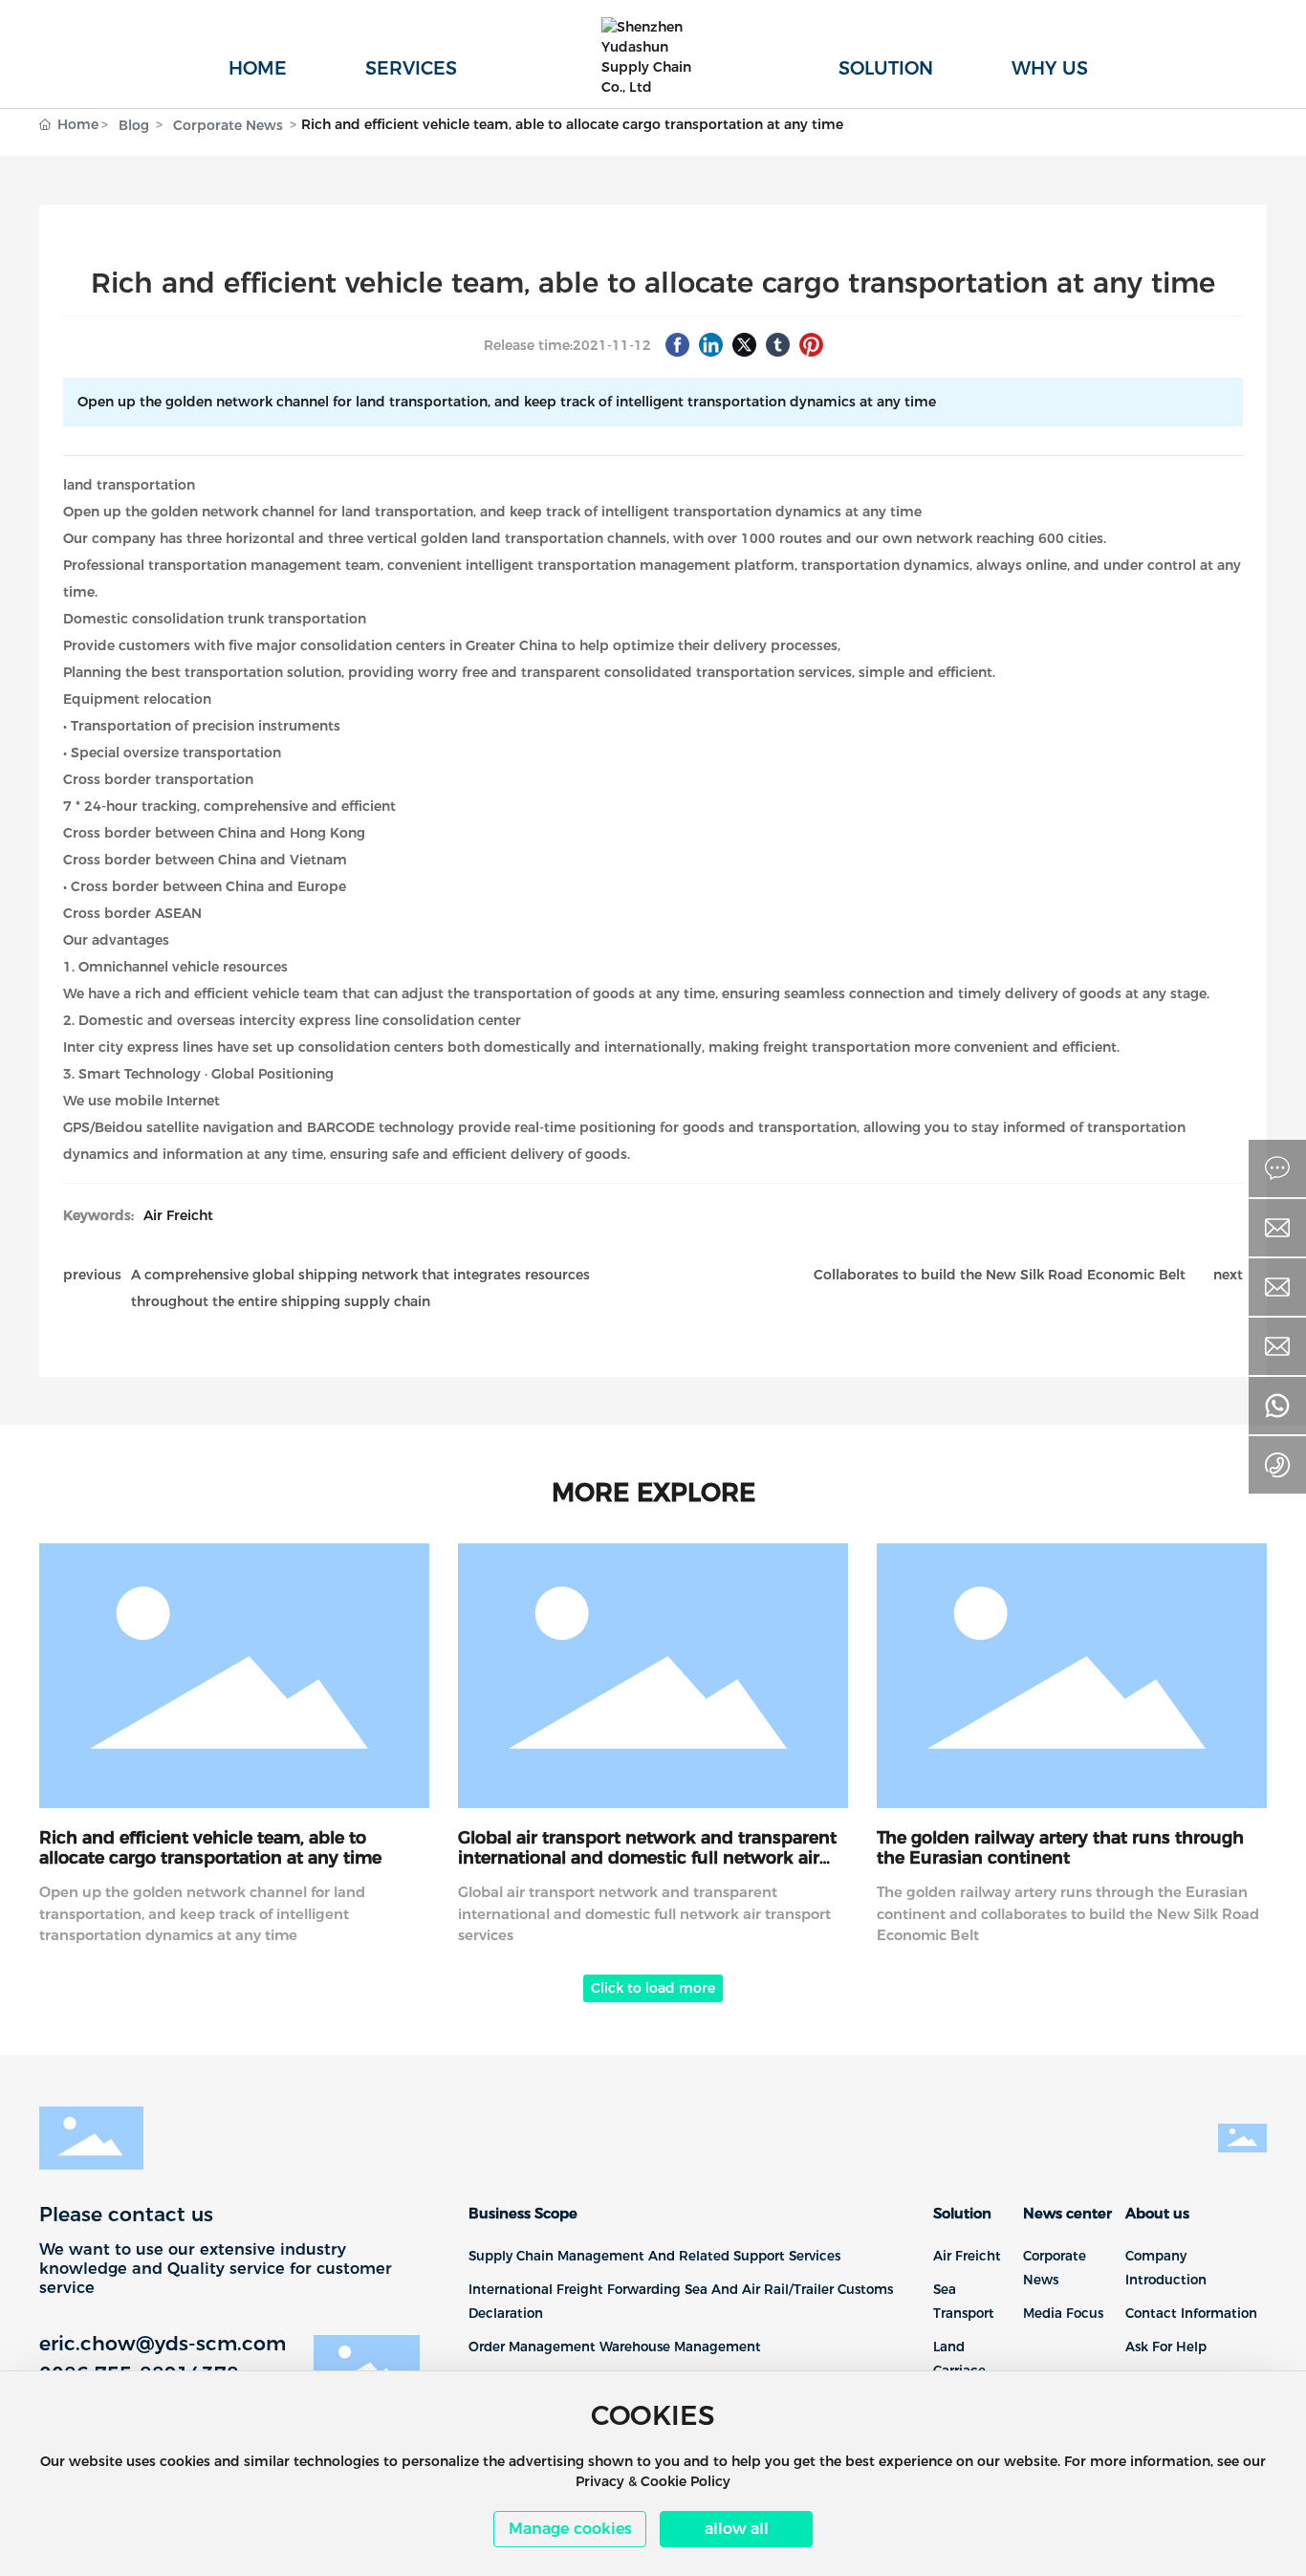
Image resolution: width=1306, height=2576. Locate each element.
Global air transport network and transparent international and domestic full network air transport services (647, 1857)
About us (1157, 2214)
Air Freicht (178, 1215)
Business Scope (523, 2214)
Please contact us (126, 2214)
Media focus (1063, 2313)
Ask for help (1166, 2347)
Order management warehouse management (615, 2347)
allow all (737, 2529)
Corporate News (228, 125)
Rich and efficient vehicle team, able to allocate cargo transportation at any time (210, 1847)
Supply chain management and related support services (654, 2256)
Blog (134, 125)
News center (1067, 2214)
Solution (962, 2214)
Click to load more (653, 1988)
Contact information (1191, 2313)
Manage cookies (570, 2529)
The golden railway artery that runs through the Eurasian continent (1060, 1847)
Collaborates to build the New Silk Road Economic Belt (1000, 1275)
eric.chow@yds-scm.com (163, 2343)
